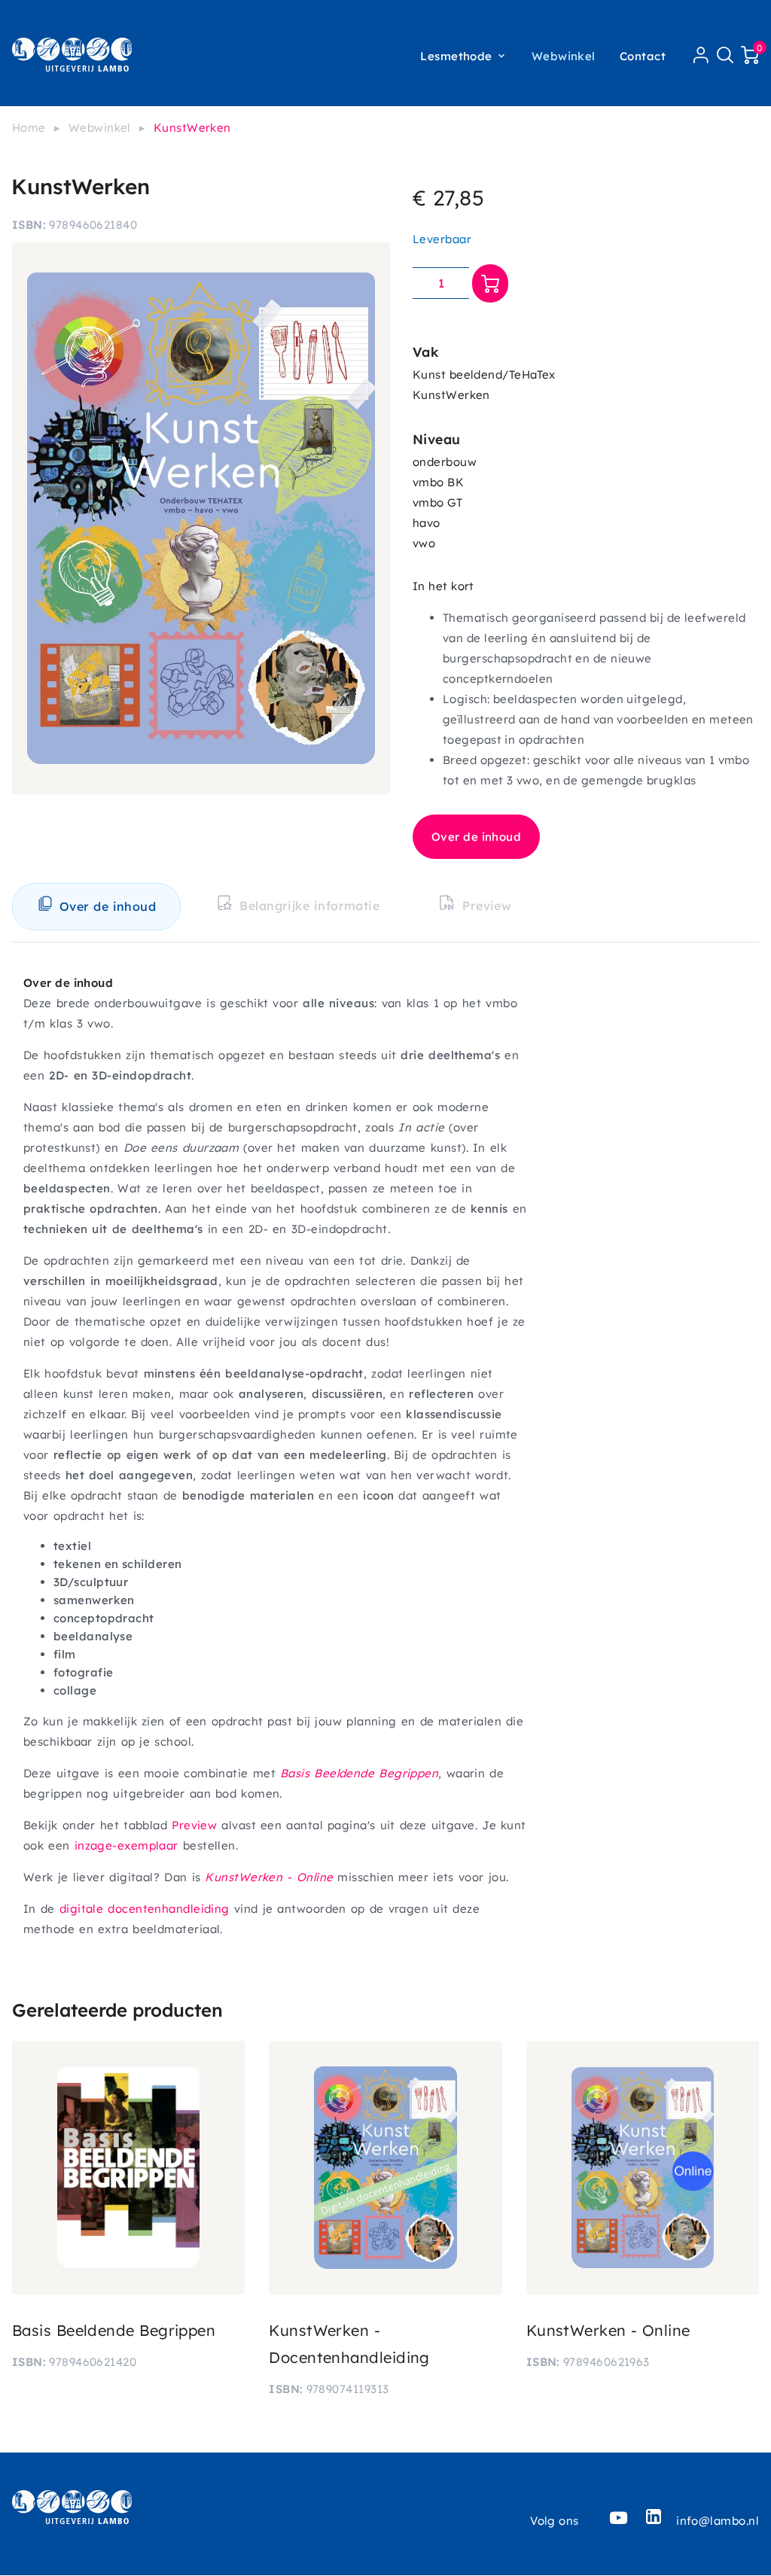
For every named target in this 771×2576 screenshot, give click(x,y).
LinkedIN (654, 2517)
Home (29, 128)
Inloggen (701, 55)
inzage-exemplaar (126, 1845)
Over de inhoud (476, 837)
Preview (194, 1825)
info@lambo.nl (718, 2521)
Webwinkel (564, 56)
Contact (643, 56)
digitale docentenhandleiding (145, 1909)
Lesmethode (456, 56)
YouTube (619, 2517)
